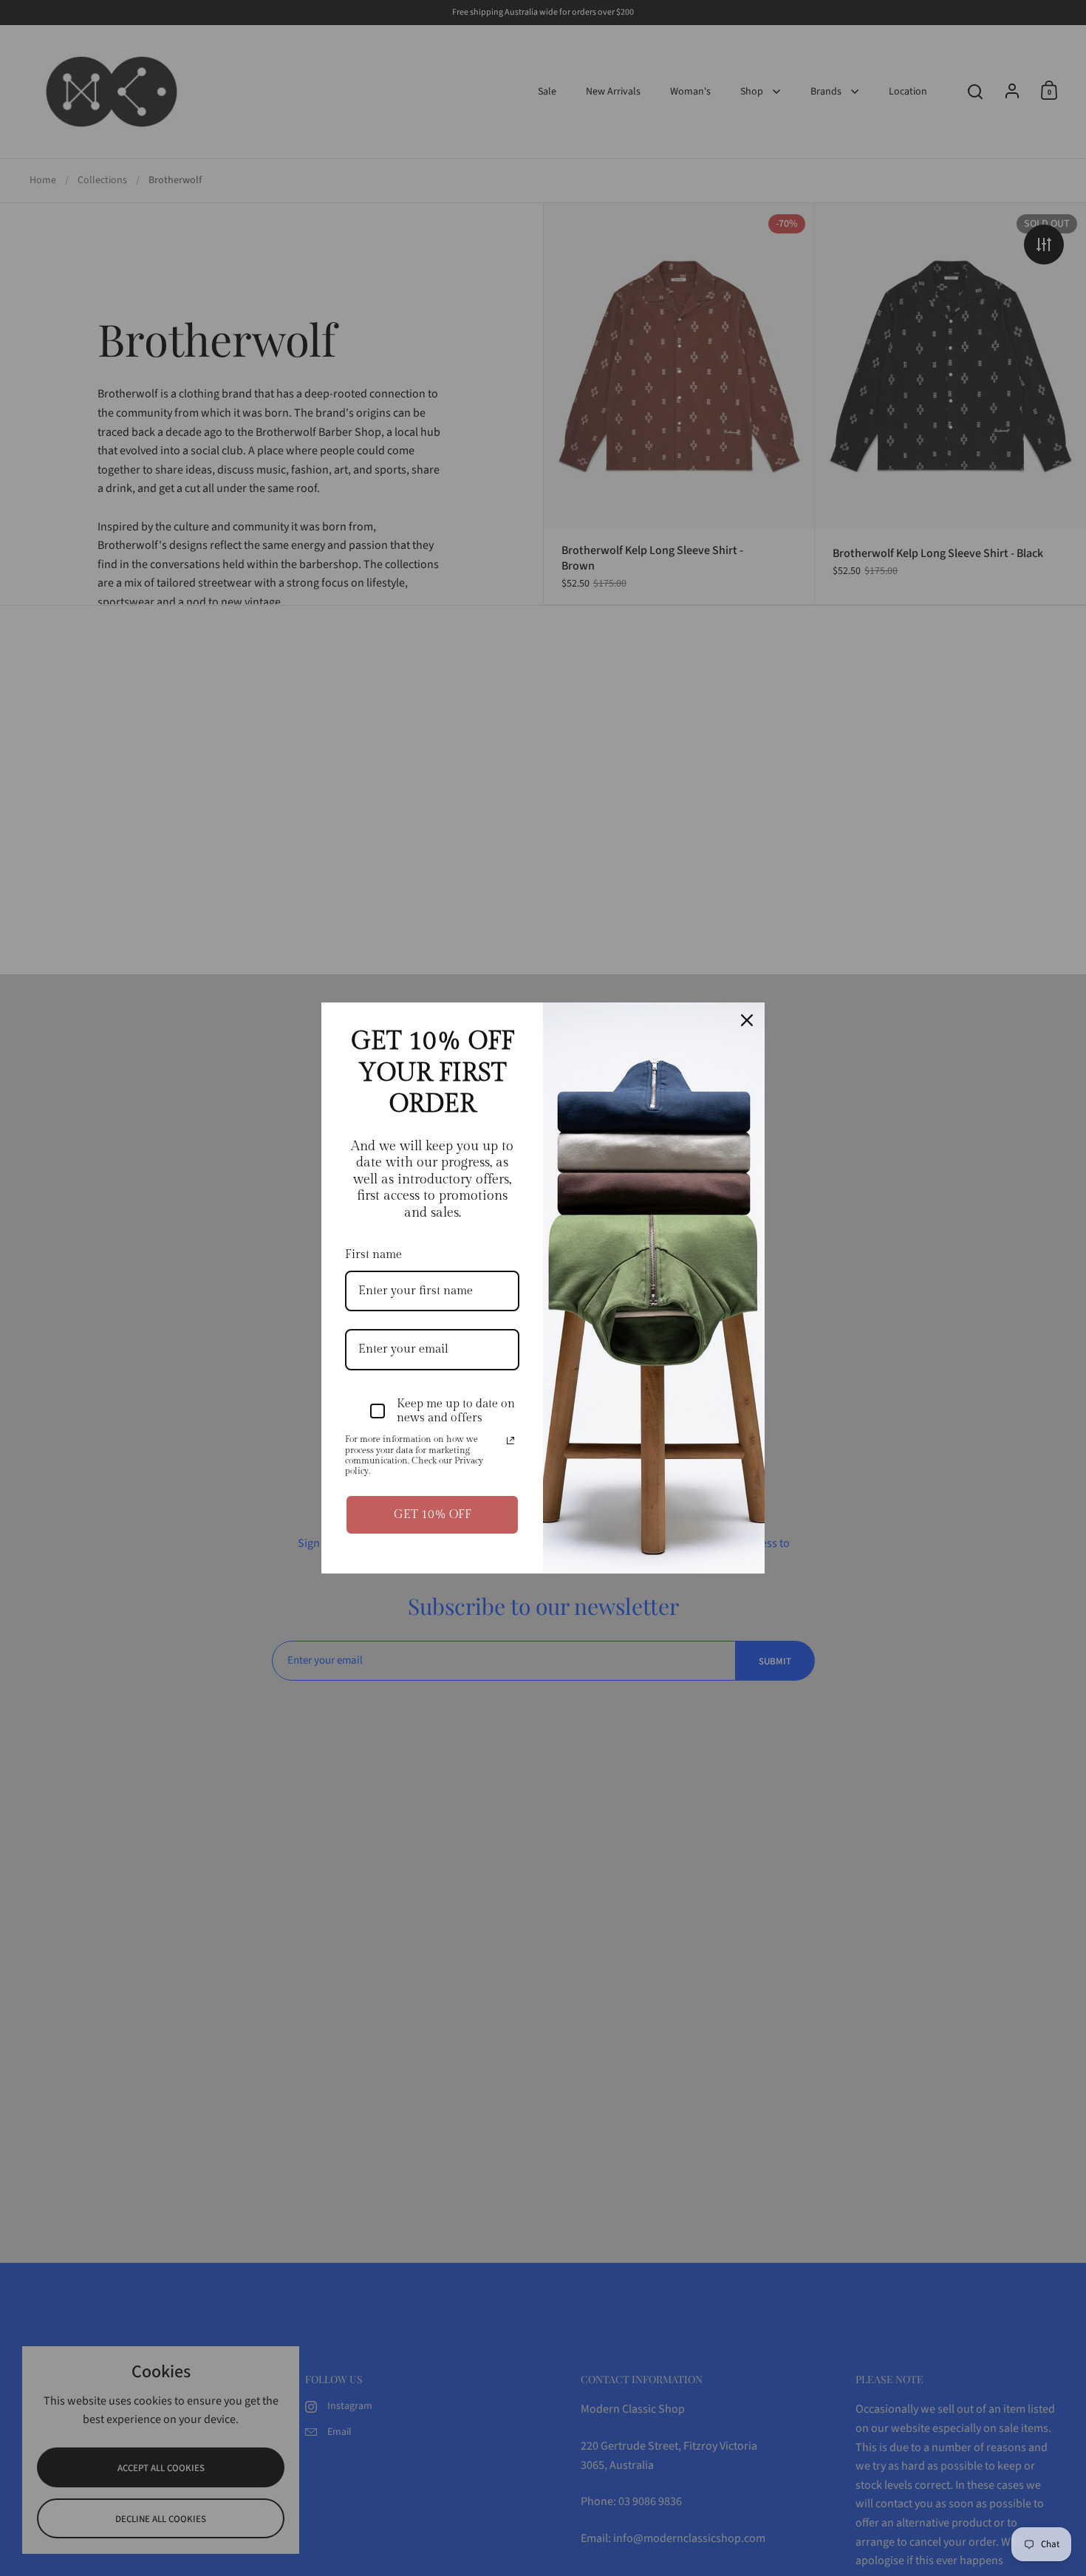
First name (373, 1255)
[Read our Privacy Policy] (510, 1441)
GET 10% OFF (433, 1515)
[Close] (747, 1020)
